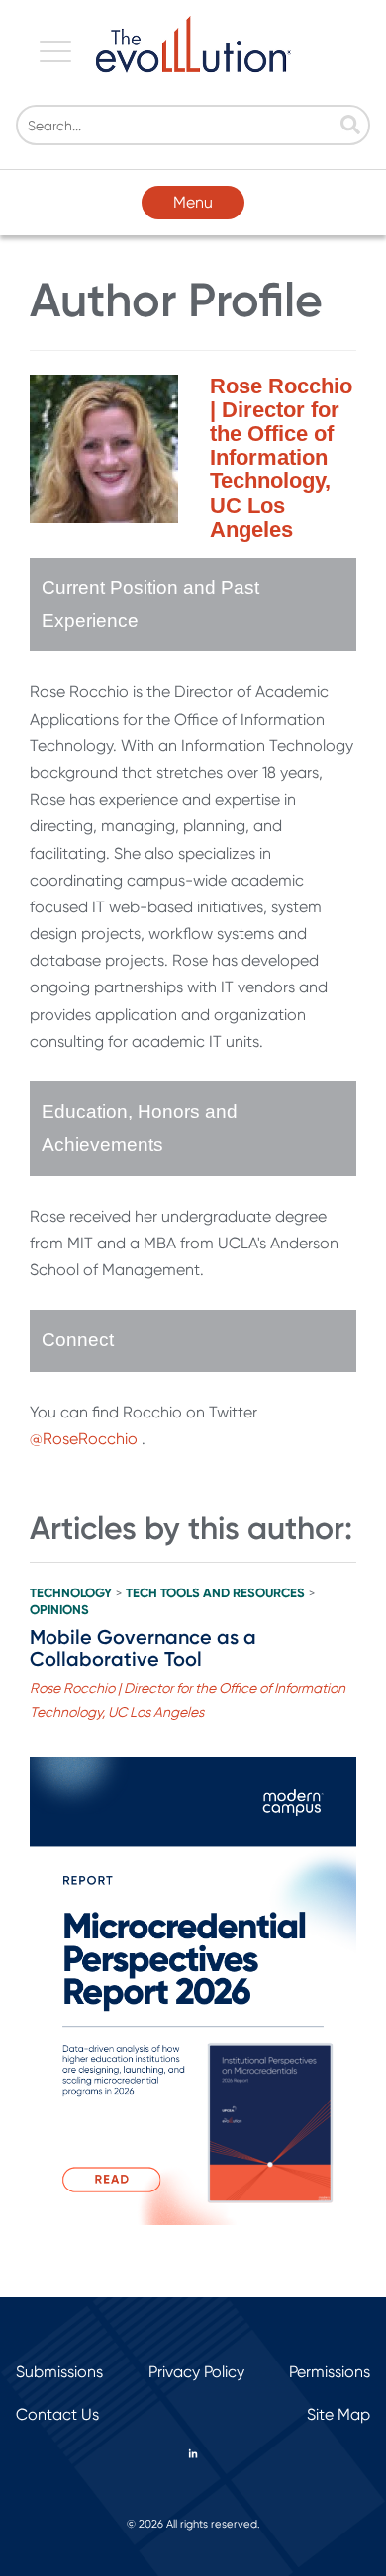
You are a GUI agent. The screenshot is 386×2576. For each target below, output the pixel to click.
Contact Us (57, 2414)
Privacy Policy (196, 2372)
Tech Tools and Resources (215, 1593)
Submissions (59, 2372)
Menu (193, 202)
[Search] (350, 127)
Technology (71, 1593)
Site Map (338, 2414)
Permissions (330, 2372)
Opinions (59, 1610)
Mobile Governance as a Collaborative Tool (143, 1648)
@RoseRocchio (86, 1439)
